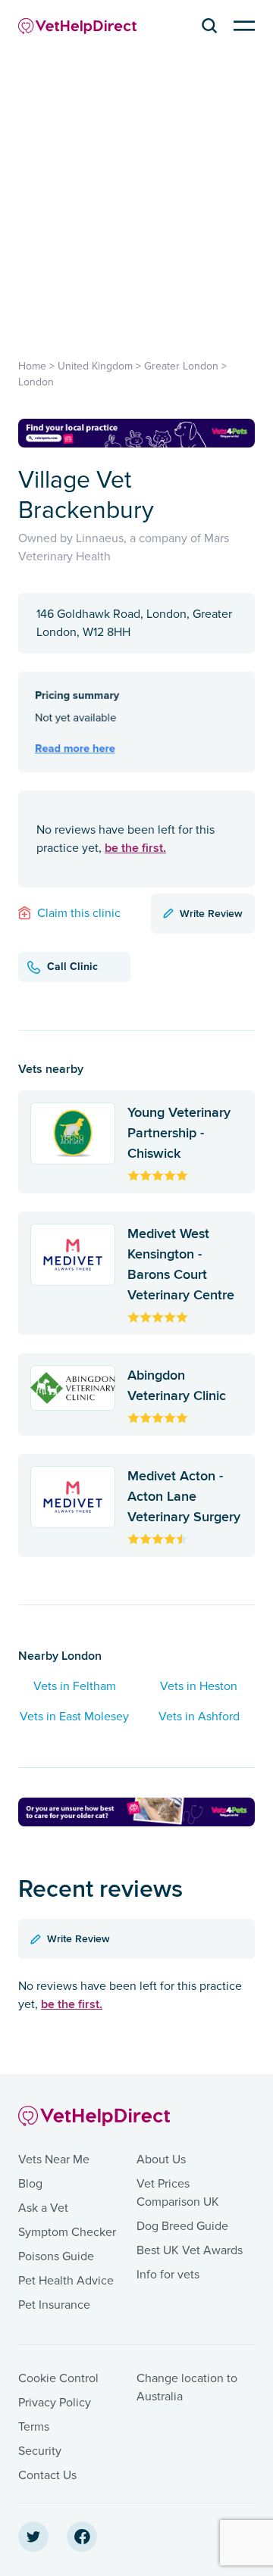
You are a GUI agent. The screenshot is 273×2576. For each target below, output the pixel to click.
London (36, 382)
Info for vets (168, 2275)
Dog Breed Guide (182, 2226)
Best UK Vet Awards (190, 2250)
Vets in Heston (199, 1686)
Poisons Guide (56, 2256)
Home (32, 366)
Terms (34, 2427)
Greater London (181, 366)
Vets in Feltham (75, 1686)
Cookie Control (58, 2378)
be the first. (135, 848)
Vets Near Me (54, 2160)
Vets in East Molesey (74, 1717)
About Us (161, 2160)
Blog (30, 2184)
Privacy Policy (55, 2403)
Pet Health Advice (66, 2281)
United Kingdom (95, 366)
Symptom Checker (67, 2232)
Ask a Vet (43, 2208)
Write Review (211, 913)
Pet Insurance (54, 2305)
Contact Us (47, 2475)
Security (40, 2451)
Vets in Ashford (199, 1717)
